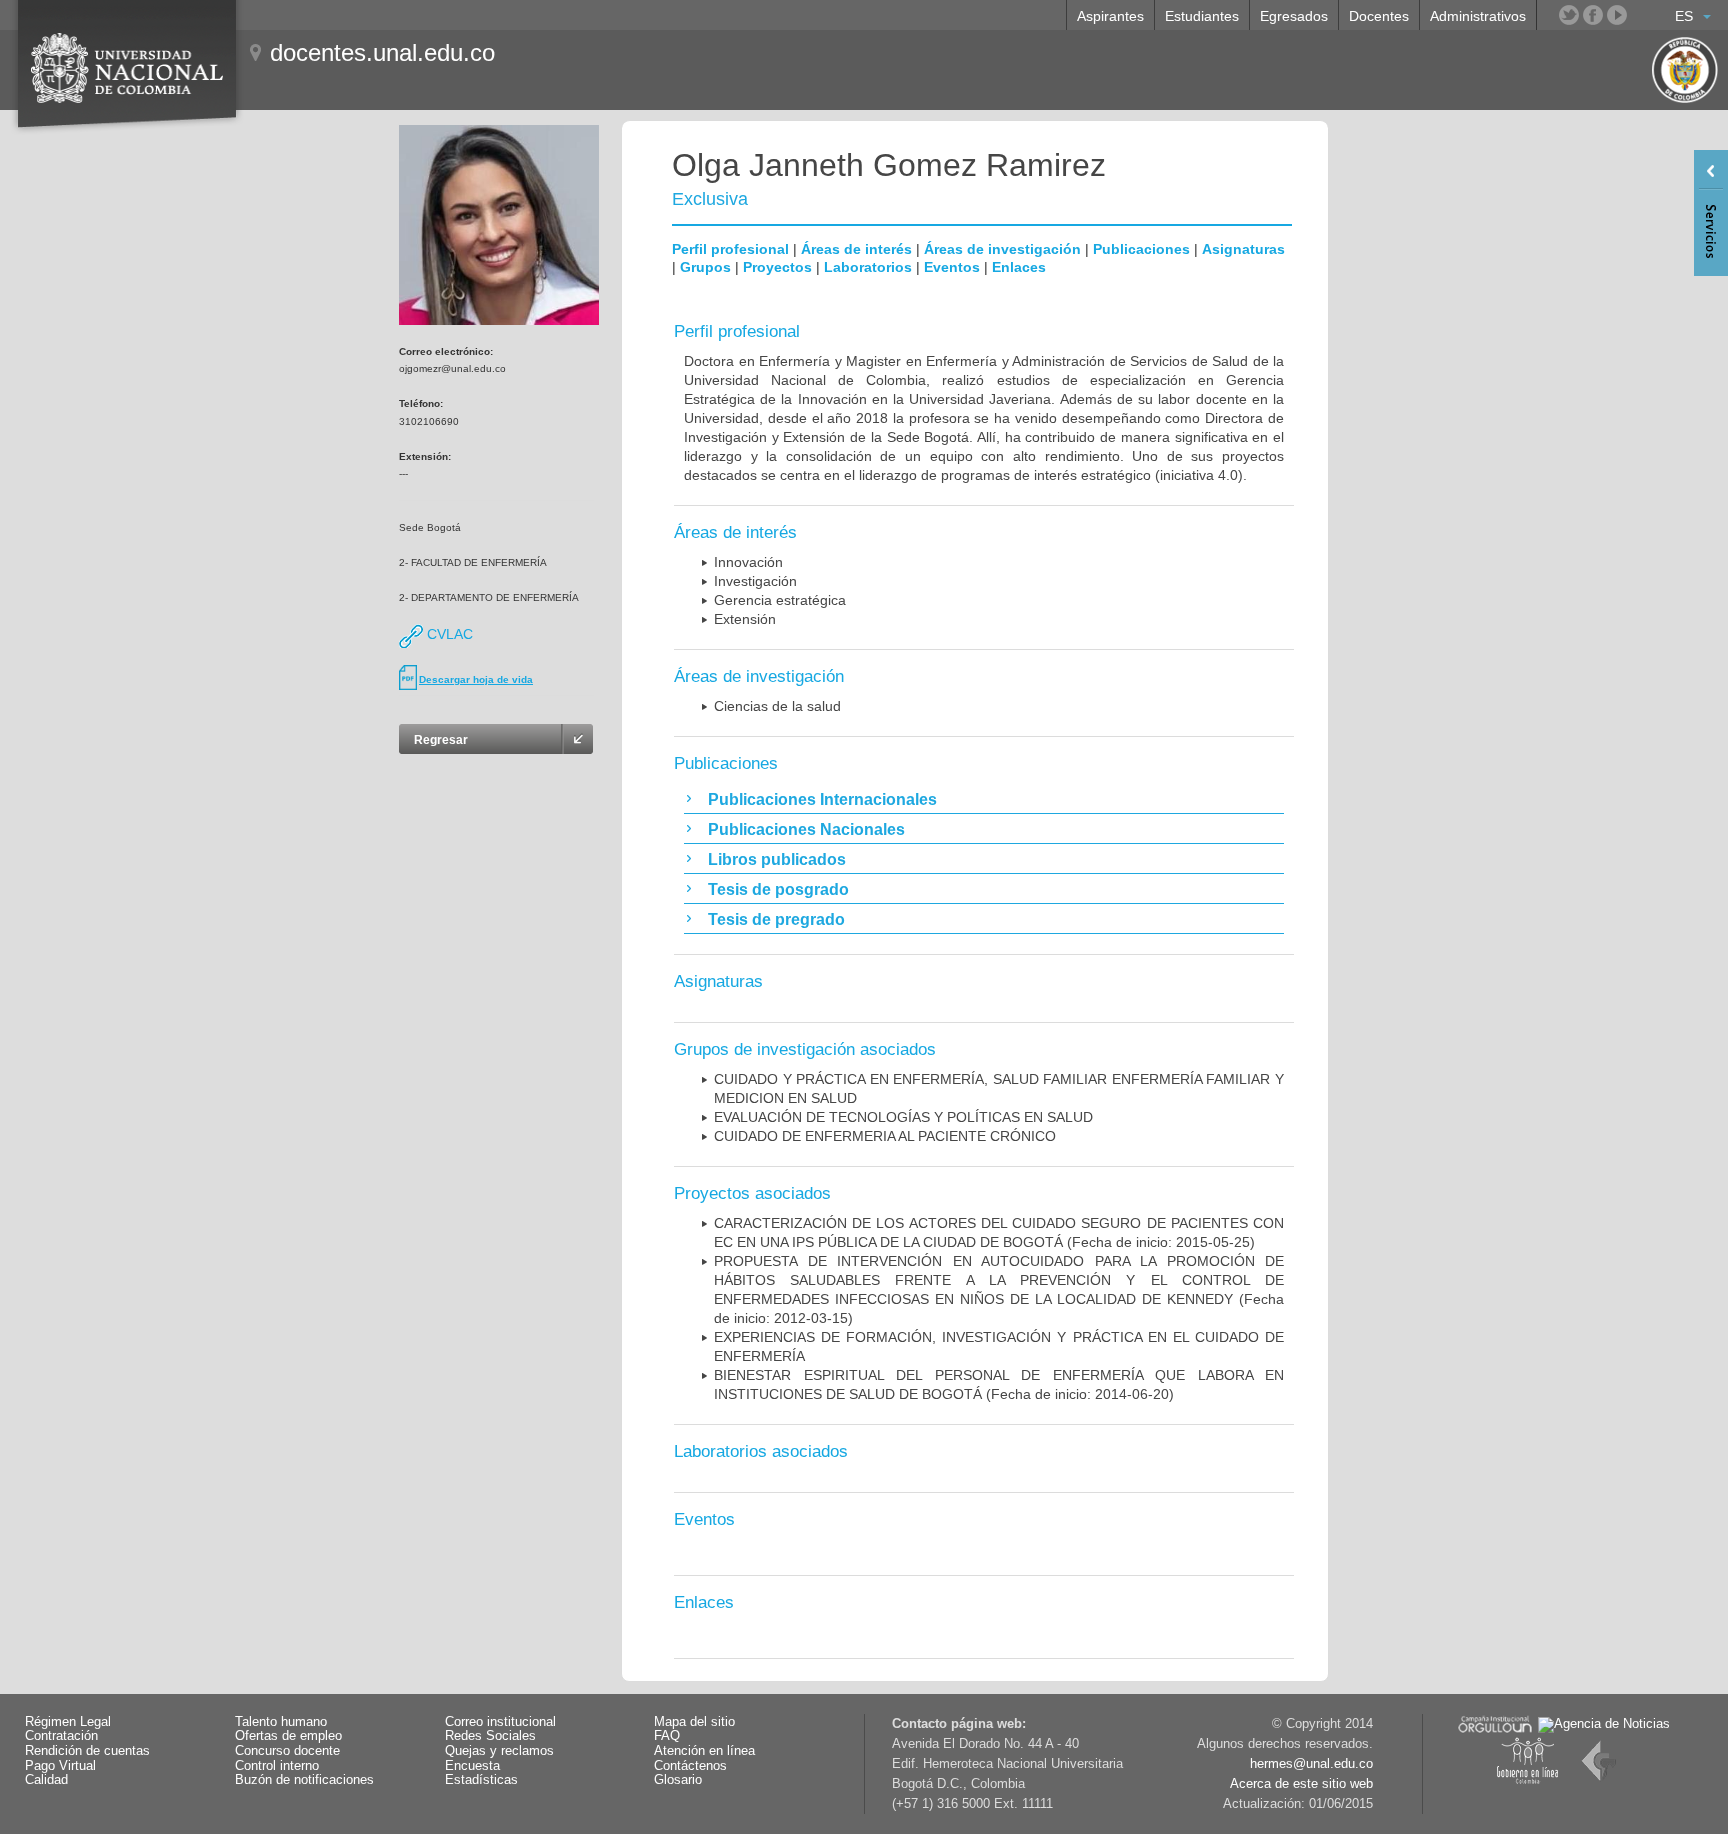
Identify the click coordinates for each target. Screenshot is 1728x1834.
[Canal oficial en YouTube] (1617, 15)
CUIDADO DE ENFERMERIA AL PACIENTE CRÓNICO (885, 1136)
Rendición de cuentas (87, 1751)
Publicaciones (1141, 249)
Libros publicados (777, 859)
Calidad (46, 1780)
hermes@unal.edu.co (1311, 1764)
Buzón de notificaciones (304, 1780)
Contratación (61, 1736)
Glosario (678, 1780)
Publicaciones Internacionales (822, 799)
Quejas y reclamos (499, 1751)
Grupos (705, 267)
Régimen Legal (68, 1722)
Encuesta (472, 1766)
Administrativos (1478, 16)
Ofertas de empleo (288, 1736)
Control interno (277, 1766)
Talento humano (281, 1722)
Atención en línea (704, 1751)
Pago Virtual (60, 1766)
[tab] (984, 799)
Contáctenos (690, 1766)
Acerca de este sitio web (1301, 1784)
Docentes (1379, 16)
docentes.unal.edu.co (382, 52)
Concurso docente (287, 1751)
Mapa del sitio (694, 1722)
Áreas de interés (856, 249)
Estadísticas (481, 1780)
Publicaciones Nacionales (806, 829)
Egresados (1294, 16)
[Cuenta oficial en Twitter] (1569, 15)
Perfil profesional (730, 249)
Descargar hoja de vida (476, 679)
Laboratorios (868, 267)
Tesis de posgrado (778, 889)
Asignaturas (1243, 249)
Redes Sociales (490, 1736)
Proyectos (777, 267)
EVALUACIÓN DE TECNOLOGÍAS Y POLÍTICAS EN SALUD (903, 1117)
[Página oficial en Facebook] (1593, 15)
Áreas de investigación (1002, 249)
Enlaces (1019, 267)
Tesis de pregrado (776, 919)
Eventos (952, 267)
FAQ (667, 1736)
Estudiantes (1202, 16)
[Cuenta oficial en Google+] (1641, 15)
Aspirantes (1110, 16)
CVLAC (448, 634)
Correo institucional (500, 1722)
